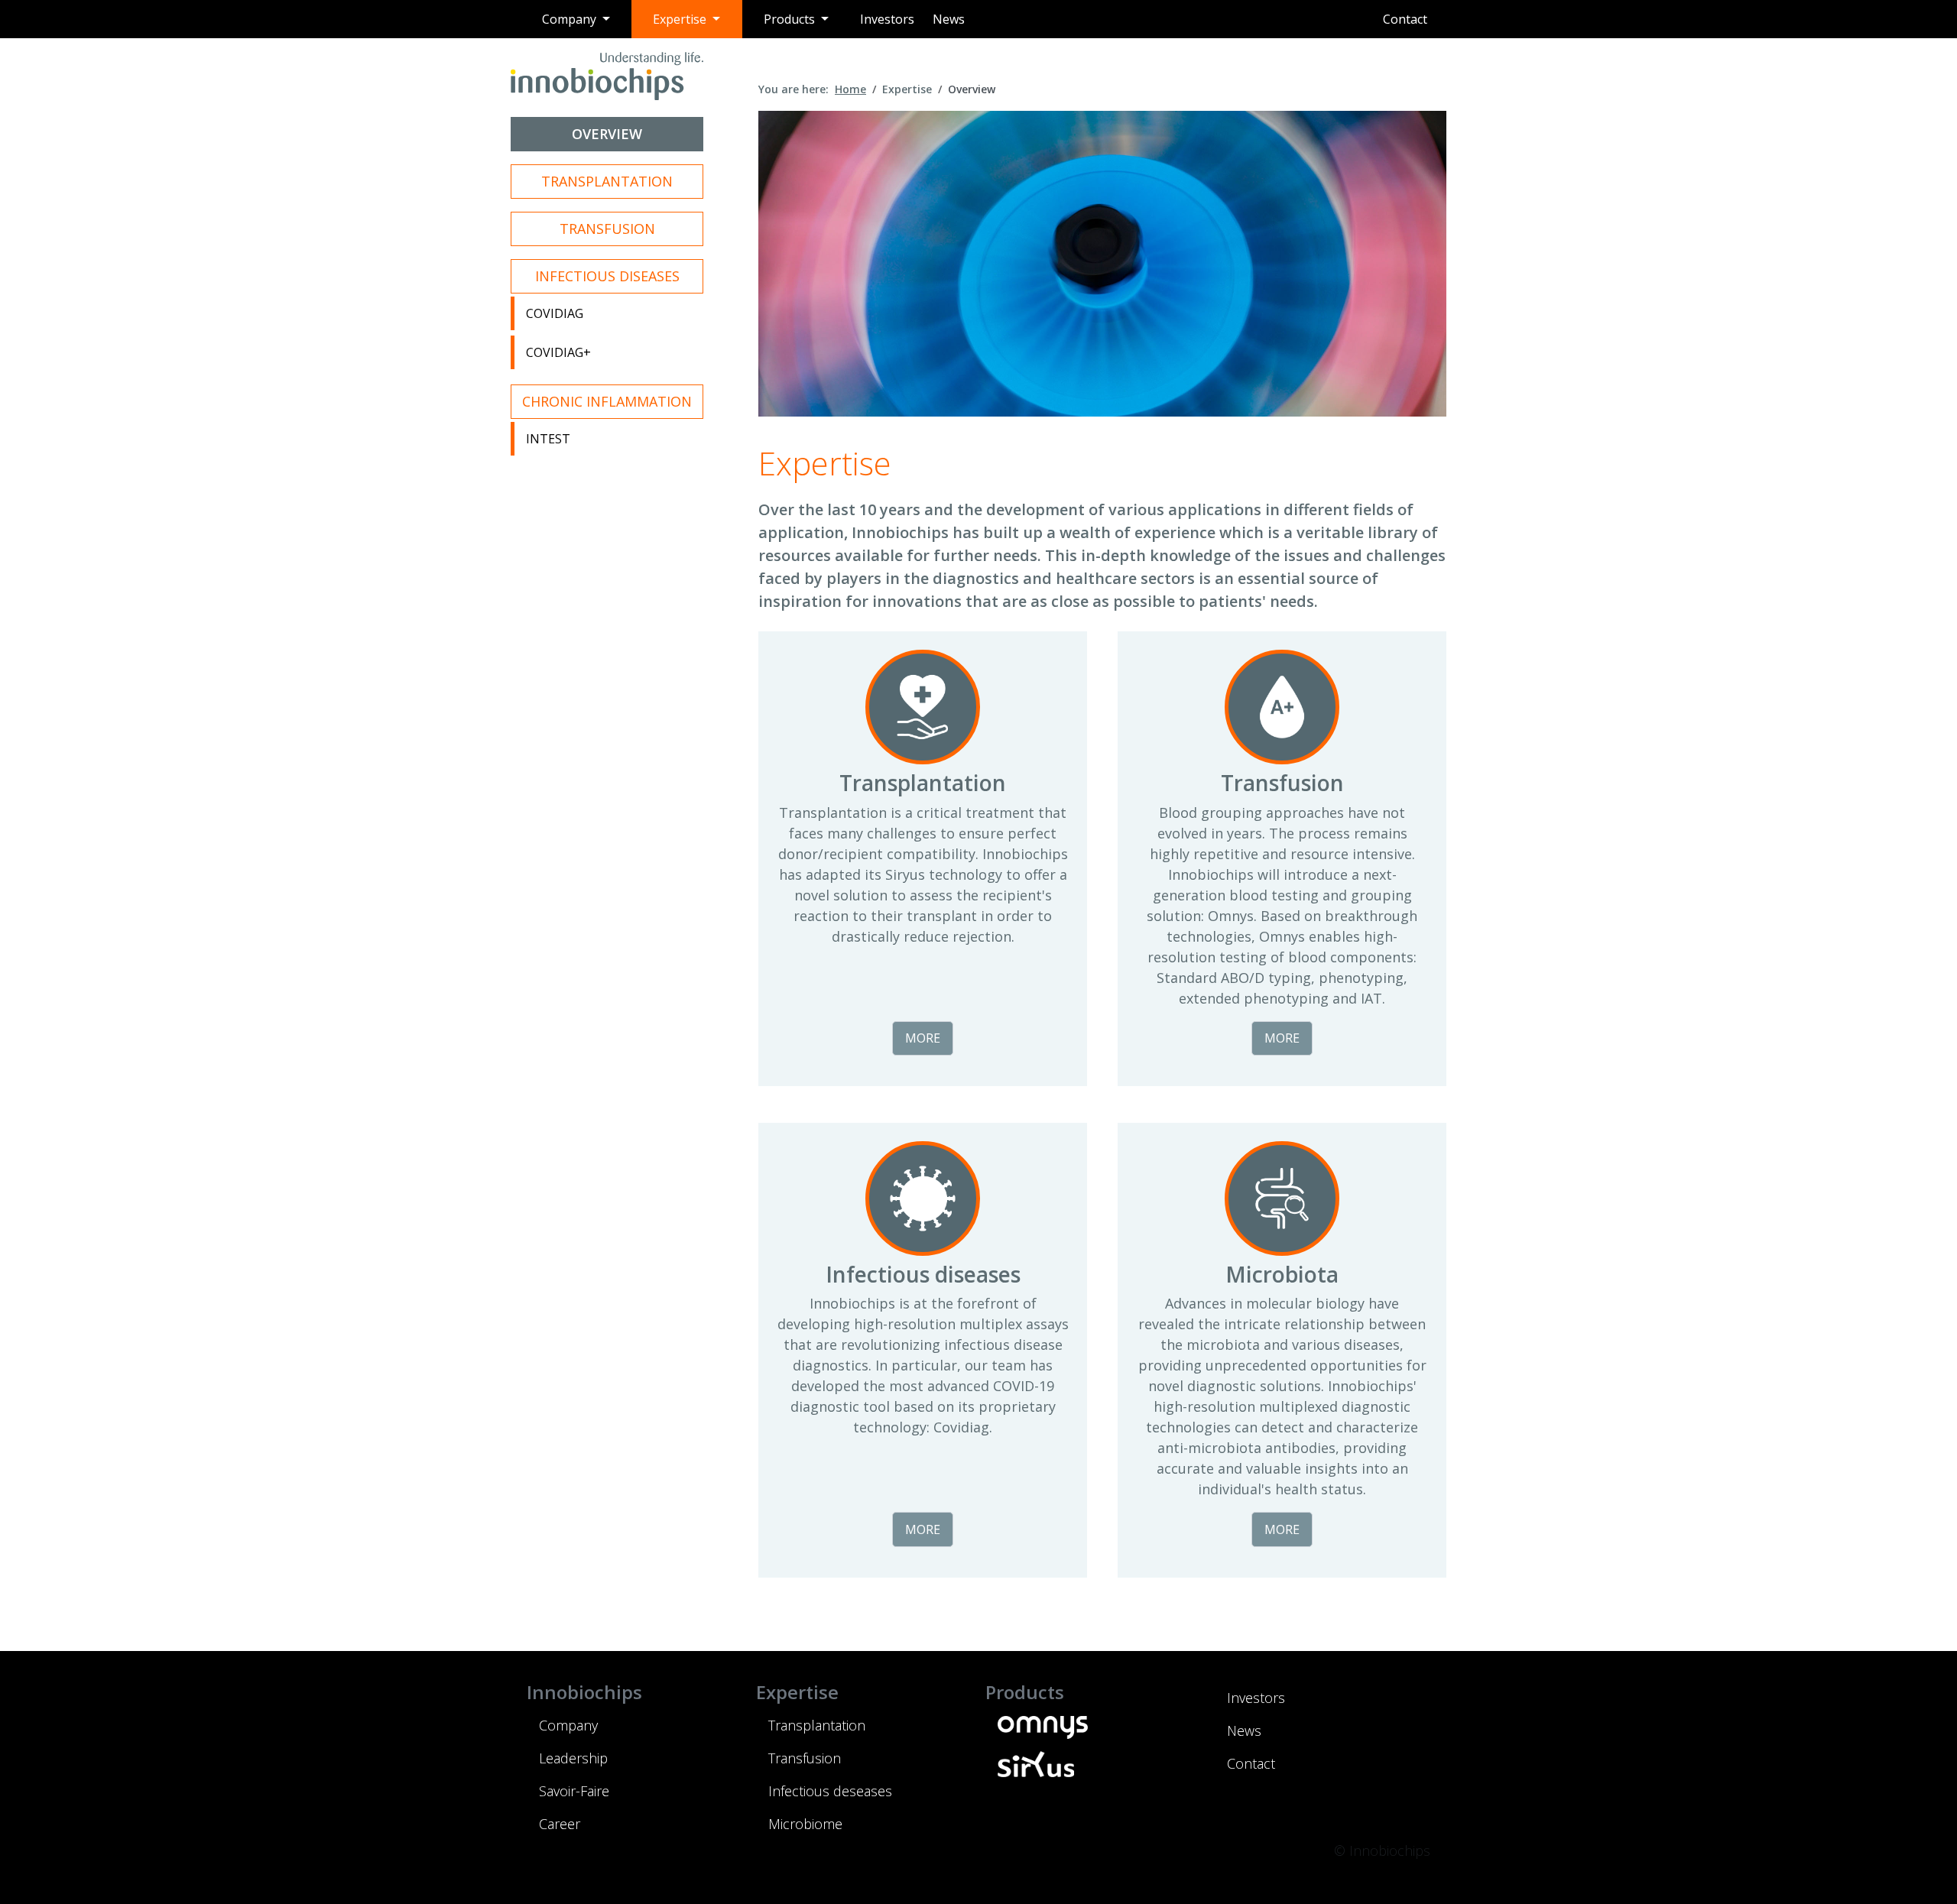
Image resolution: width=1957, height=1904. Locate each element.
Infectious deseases (830, 1791)
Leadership (573, 1758)
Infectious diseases (607, 276)
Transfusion (607, 229)
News (949, 19)
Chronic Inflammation (607, 401)
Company (568, 1725)
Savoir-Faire (574, 1791)
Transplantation (607, 181)
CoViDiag (555, 313)
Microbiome (805, 1824)
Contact (1405, 19)
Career (560, 1824)
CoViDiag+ (558, 352)
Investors (887, 19)
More (923, 1038)
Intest (548, 439)
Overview (607, 134)
